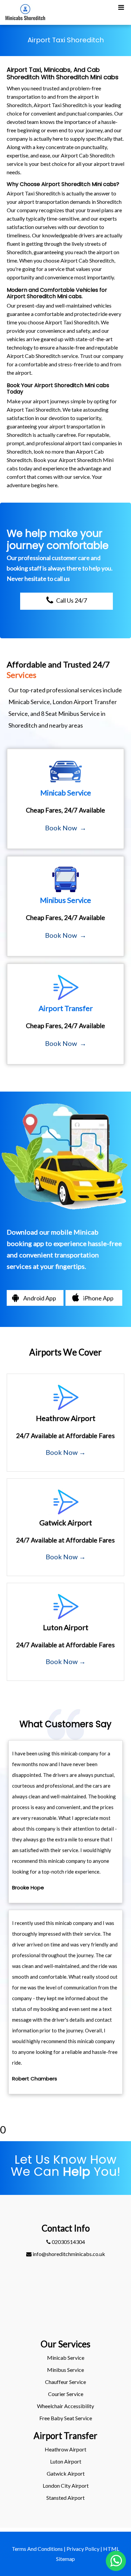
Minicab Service (66, 2358)
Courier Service (66, 2394)
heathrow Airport (65, 2449)
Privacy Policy (83, 2549)
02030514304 (68, 2242)
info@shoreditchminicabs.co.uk (68, 2254)
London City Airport (66, 2486)
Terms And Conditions (37, 2549)
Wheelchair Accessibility (65, 2406)
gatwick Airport (66, 2473)
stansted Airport (65, 2498)
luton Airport (66, 2461)
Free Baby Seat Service (66, 2418)
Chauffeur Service (65, 2382)
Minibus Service (65, 2370)
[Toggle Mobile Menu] (121, 7)
